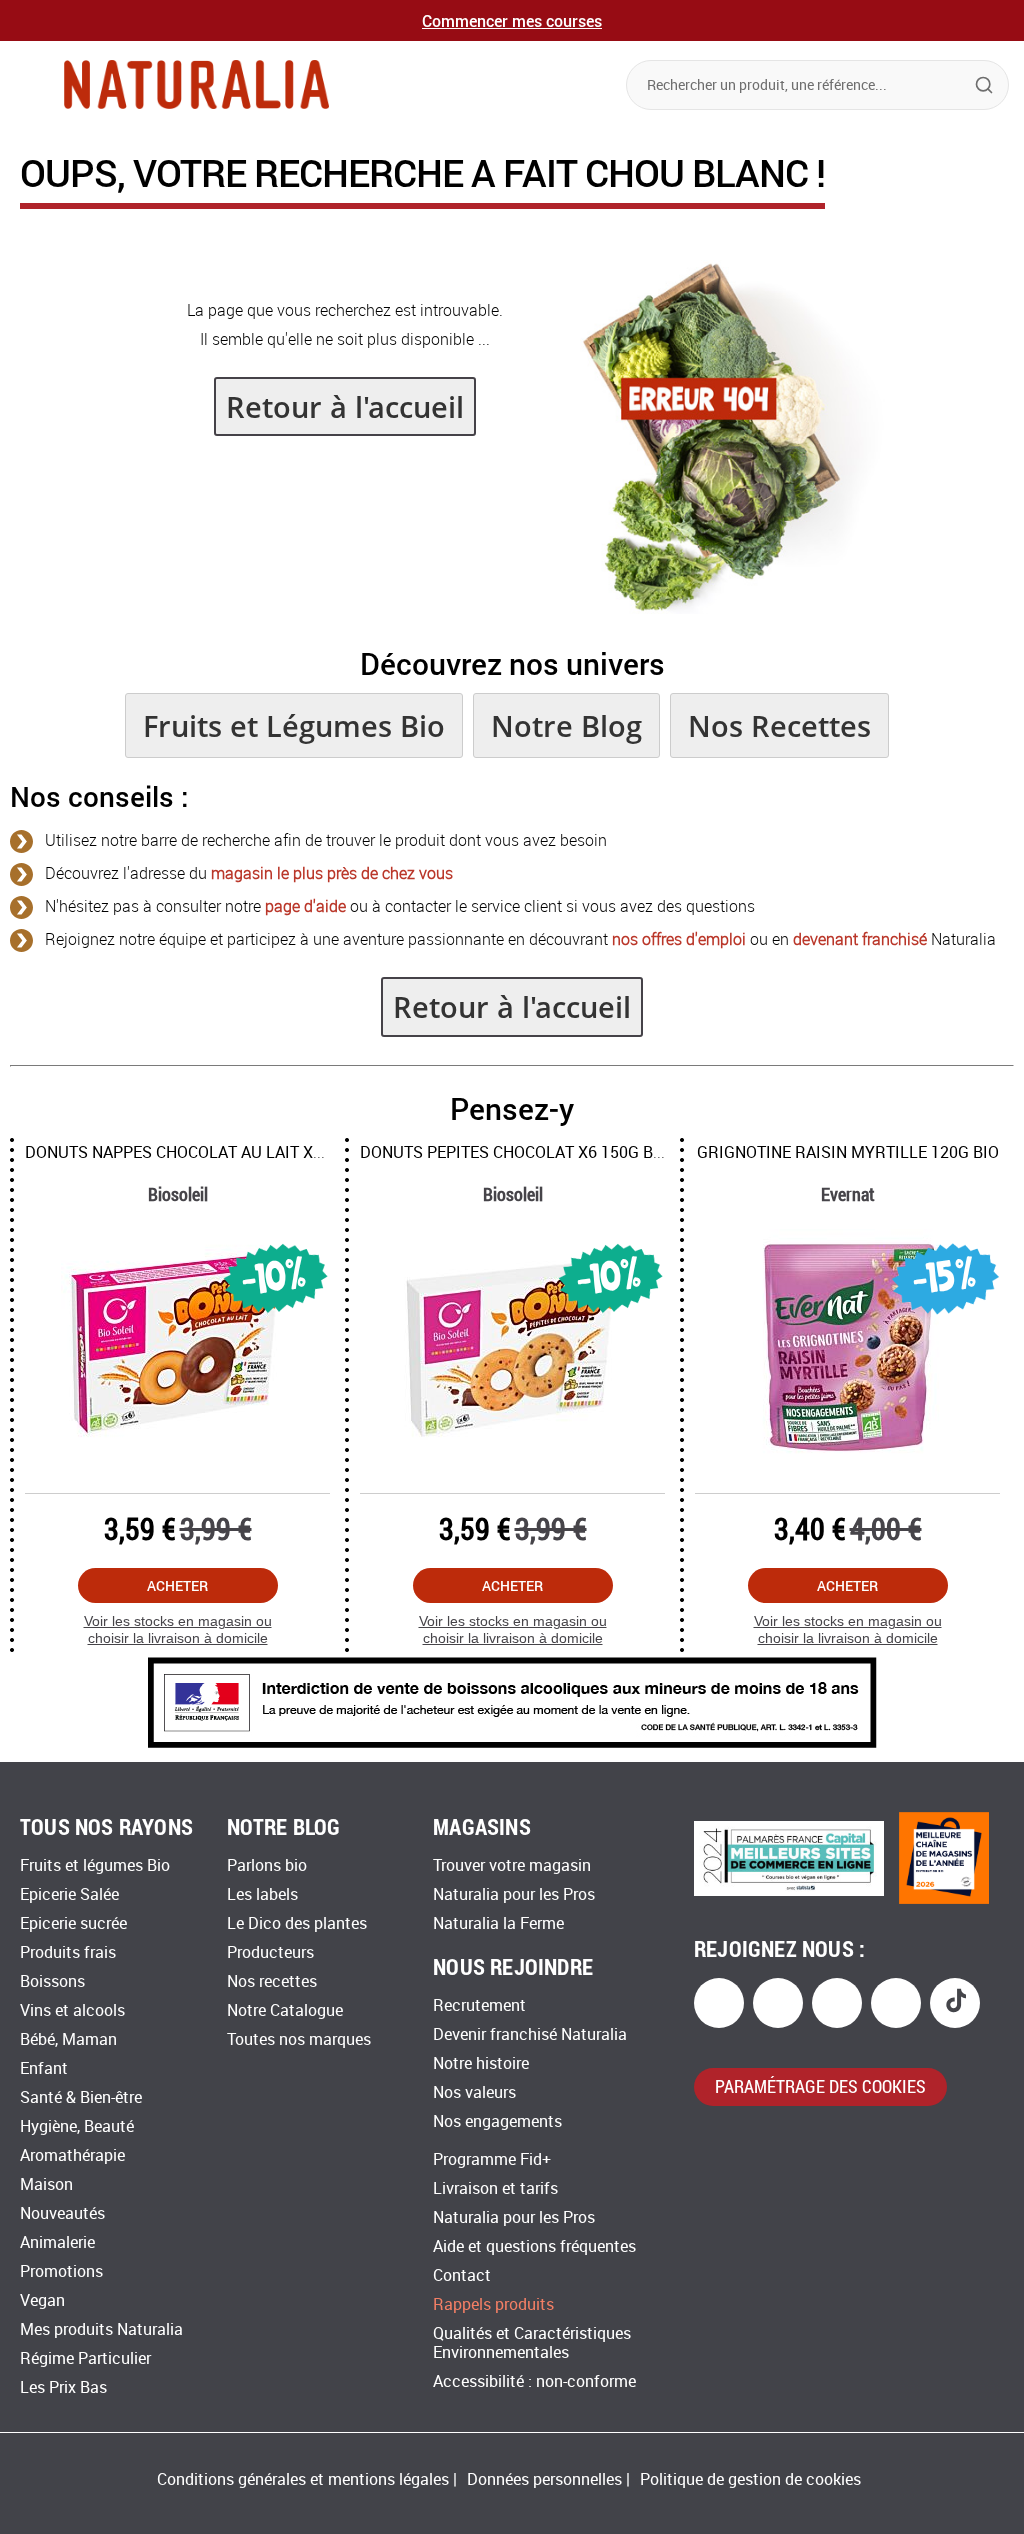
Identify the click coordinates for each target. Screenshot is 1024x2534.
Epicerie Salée (69, 1894)
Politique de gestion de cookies (750, 2479)
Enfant (44, 2068)
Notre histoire (481, 2063)
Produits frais (68, 1952)
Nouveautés (62, 2213)
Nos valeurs (474, 2092)
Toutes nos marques (299, 2039)
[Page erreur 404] (721, 608)
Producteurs (270, 1952)
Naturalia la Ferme (498, 1923)
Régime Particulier (85, 2358)
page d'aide (305, 906)
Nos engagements (497, 2121)
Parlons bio (267, 1865)
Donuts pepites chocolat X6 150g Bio (514, 1152)
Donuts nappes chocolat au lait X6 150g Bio (209, 1152)
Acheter (177, 1585)
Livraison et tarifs (495, 2188)
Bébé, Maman (68, 2039)
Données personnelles (544, 2479)
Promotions (61, 2271)
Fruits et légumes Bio (95, 1865)
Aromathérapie (72, 2155)
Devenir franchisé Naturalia (530, 2034)
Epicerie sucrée (73, 1923)
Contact (462, 2275)
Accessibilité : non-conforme (534, 2381)
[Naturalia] (196, 84)
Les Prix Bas (63, 2387)
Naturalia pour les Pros (514, 1894)
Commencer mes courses (512, 20)
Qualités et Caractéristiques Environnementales (532, 2343)
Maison (46, 2184)
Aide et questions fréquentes (534, 2246)
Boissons (52, 1981)
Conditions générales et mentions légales (303, 2479)
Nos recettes (272, 1981)
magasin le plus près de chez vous (332, 873)
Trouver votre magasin (512, 1865)
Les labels (262, 1894)
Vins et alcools (72, 2010)
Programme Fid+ (492, 2159)
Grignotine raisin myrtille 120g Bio (848, 1152)
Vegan (42, 2300)
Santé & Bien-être (81, 2097)
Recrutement (479, 2005)
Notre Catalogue (285, 2010)
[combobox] (817, 85)
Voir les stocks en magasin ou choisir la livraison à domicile (178, 1629)
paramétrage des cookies (820, 2086)
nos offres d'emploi (679, 939)
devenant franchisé (860, 939)
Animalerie (57, 2242)
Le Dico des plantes (297, 1923)
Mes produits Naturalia (101, 2329)
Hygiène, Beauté (77, 2126)
